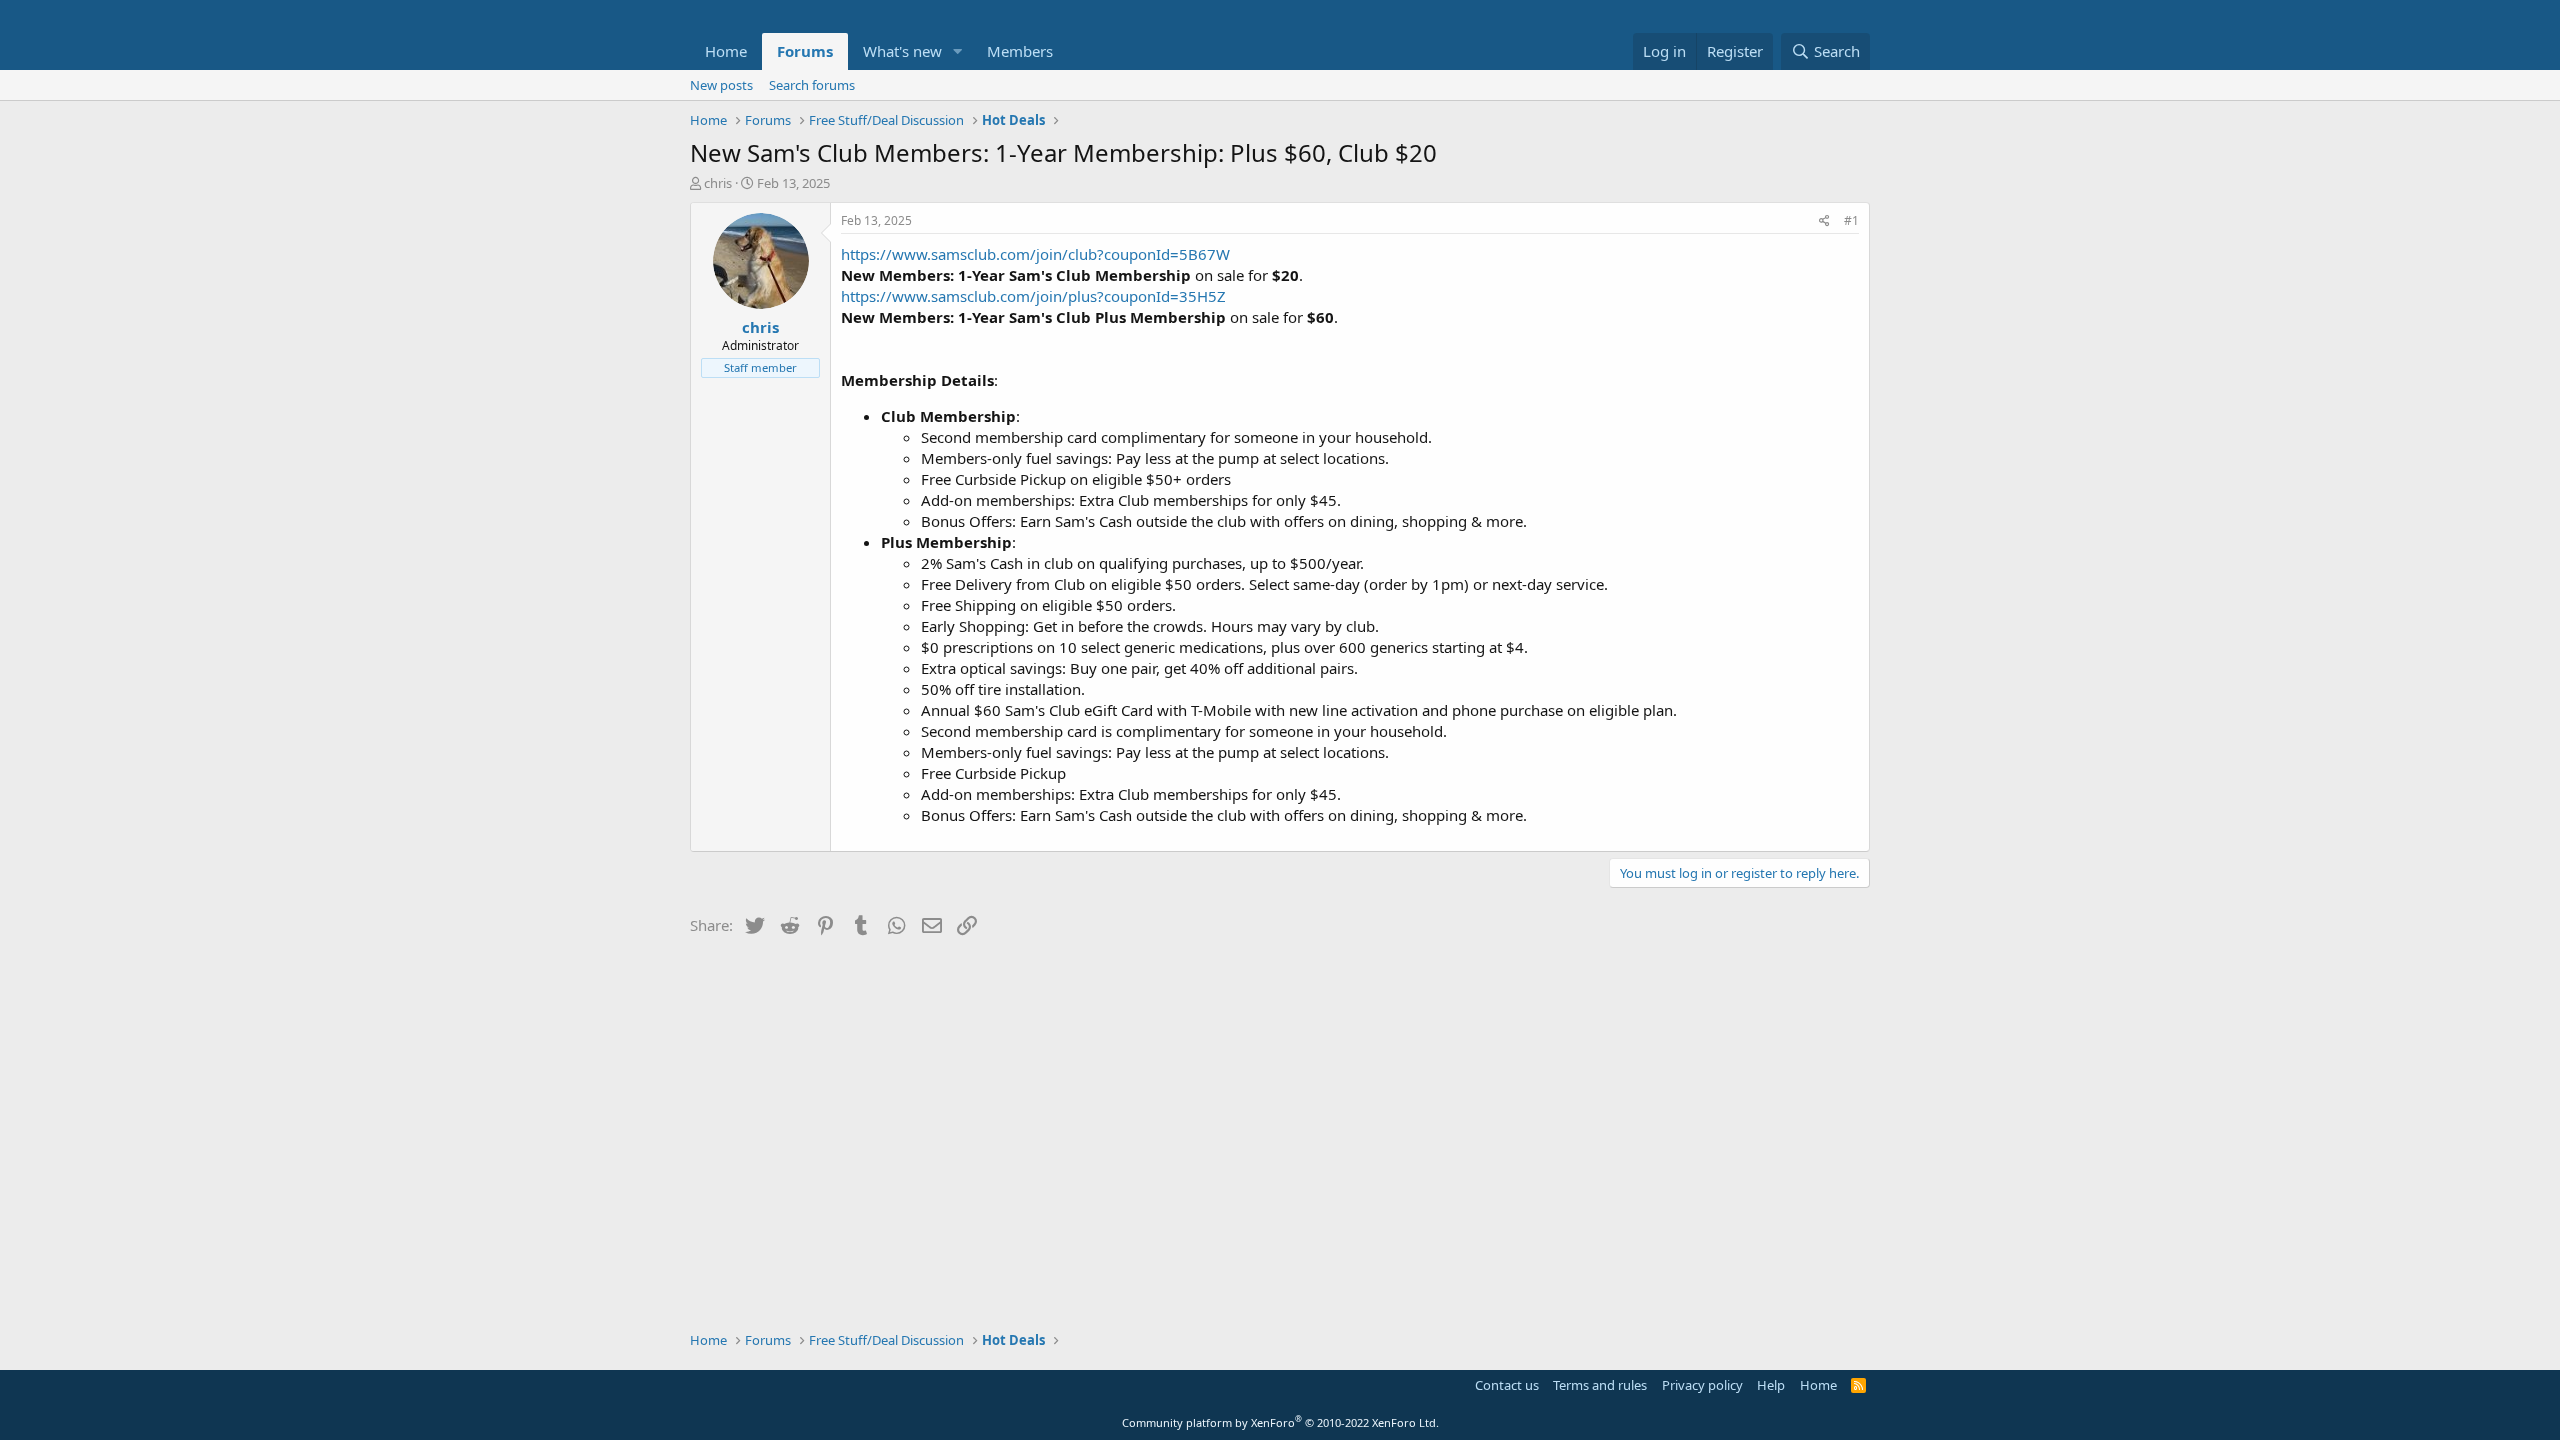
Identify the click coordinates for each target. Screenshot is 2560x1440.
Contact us (1507, 1385)
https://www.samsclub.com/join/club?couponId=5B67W (1035, 254)
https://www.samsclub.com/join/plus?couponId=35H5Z (1033, 296)
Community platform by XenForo (1280, 1422)
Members (1020, 51)
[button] (958, 51)
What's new (902, 51)
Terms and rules (1600, 1385)
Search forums (812, 85)
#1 (1851, 220)
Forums (805, 51)
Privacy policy (1702, 1385)
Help (1771, 1385)
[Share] (1824, 221)
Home (726, 51)
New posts (721, 85)
